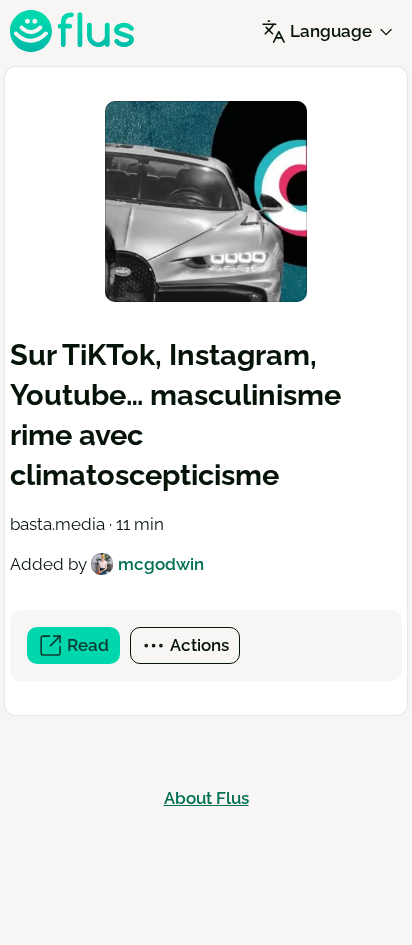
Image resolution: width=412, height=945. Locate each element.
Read (91, 649)
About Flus (206, 798)
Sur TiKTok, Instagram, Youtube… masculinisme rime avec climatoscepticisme (175, 415)
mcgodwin (161, 564)
